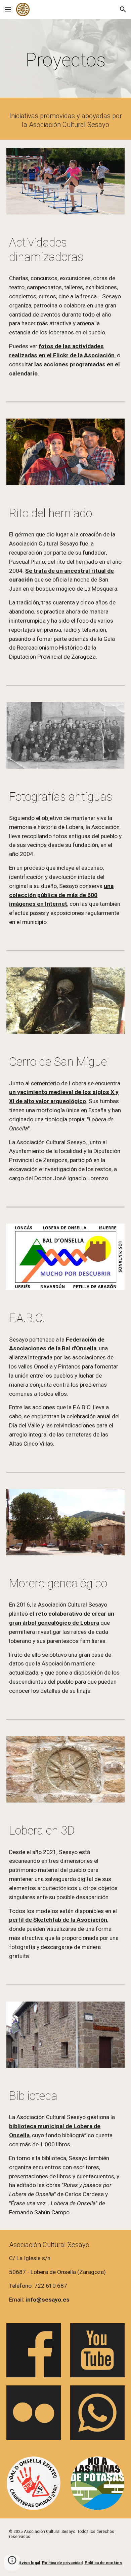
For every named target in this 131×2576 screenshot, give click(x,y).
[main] (65, 60)
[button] (8, 9)
